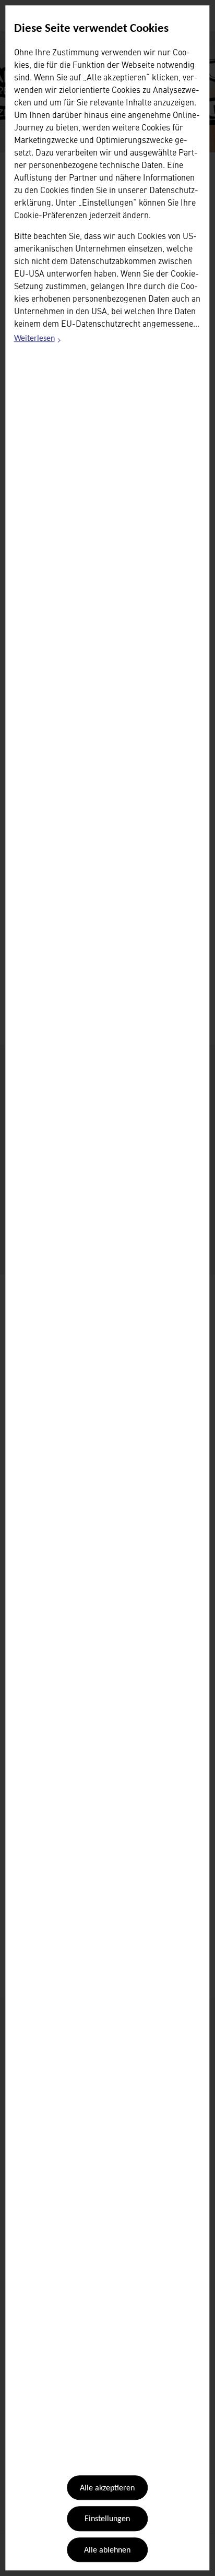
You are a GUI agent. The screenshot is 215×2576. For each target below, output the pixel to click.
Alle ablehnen (107, 2550)
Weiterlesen (38, 340)
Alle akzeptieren (107, 2488)
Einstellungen (107, 2520)
